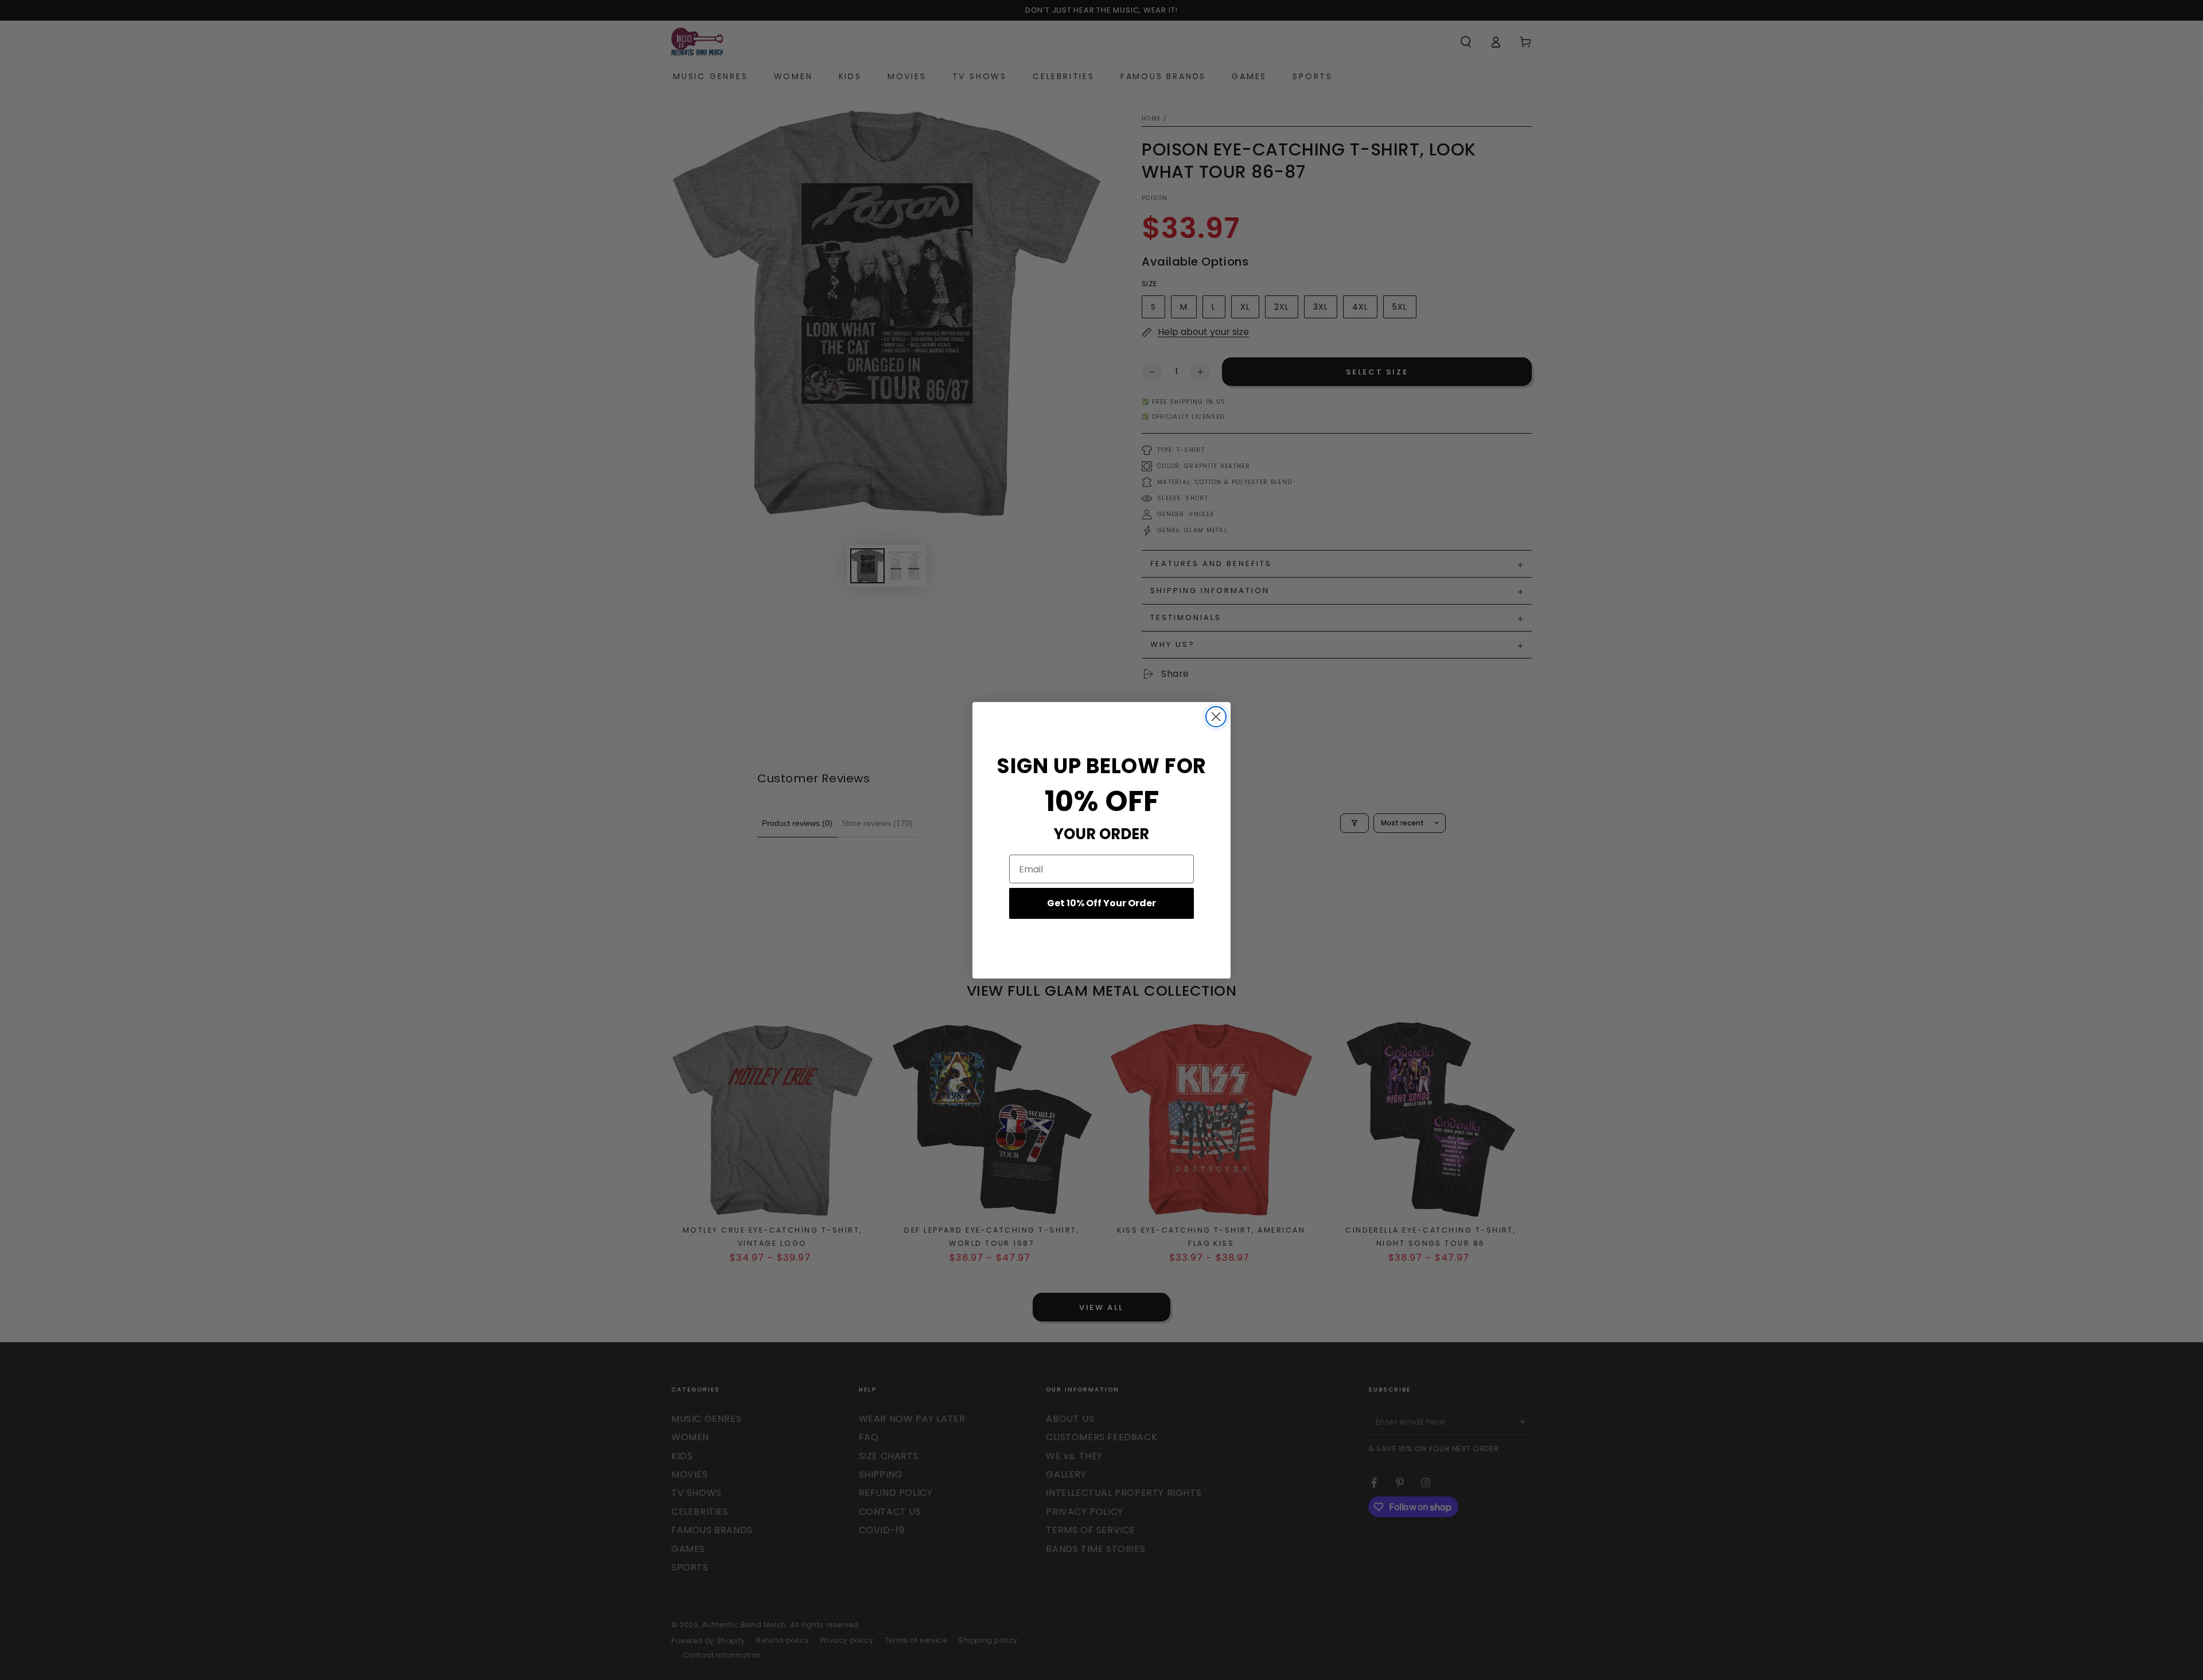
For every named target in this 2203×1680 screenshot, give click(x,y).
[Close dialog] (1216, 717)
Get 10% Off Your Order (1101, 903)
